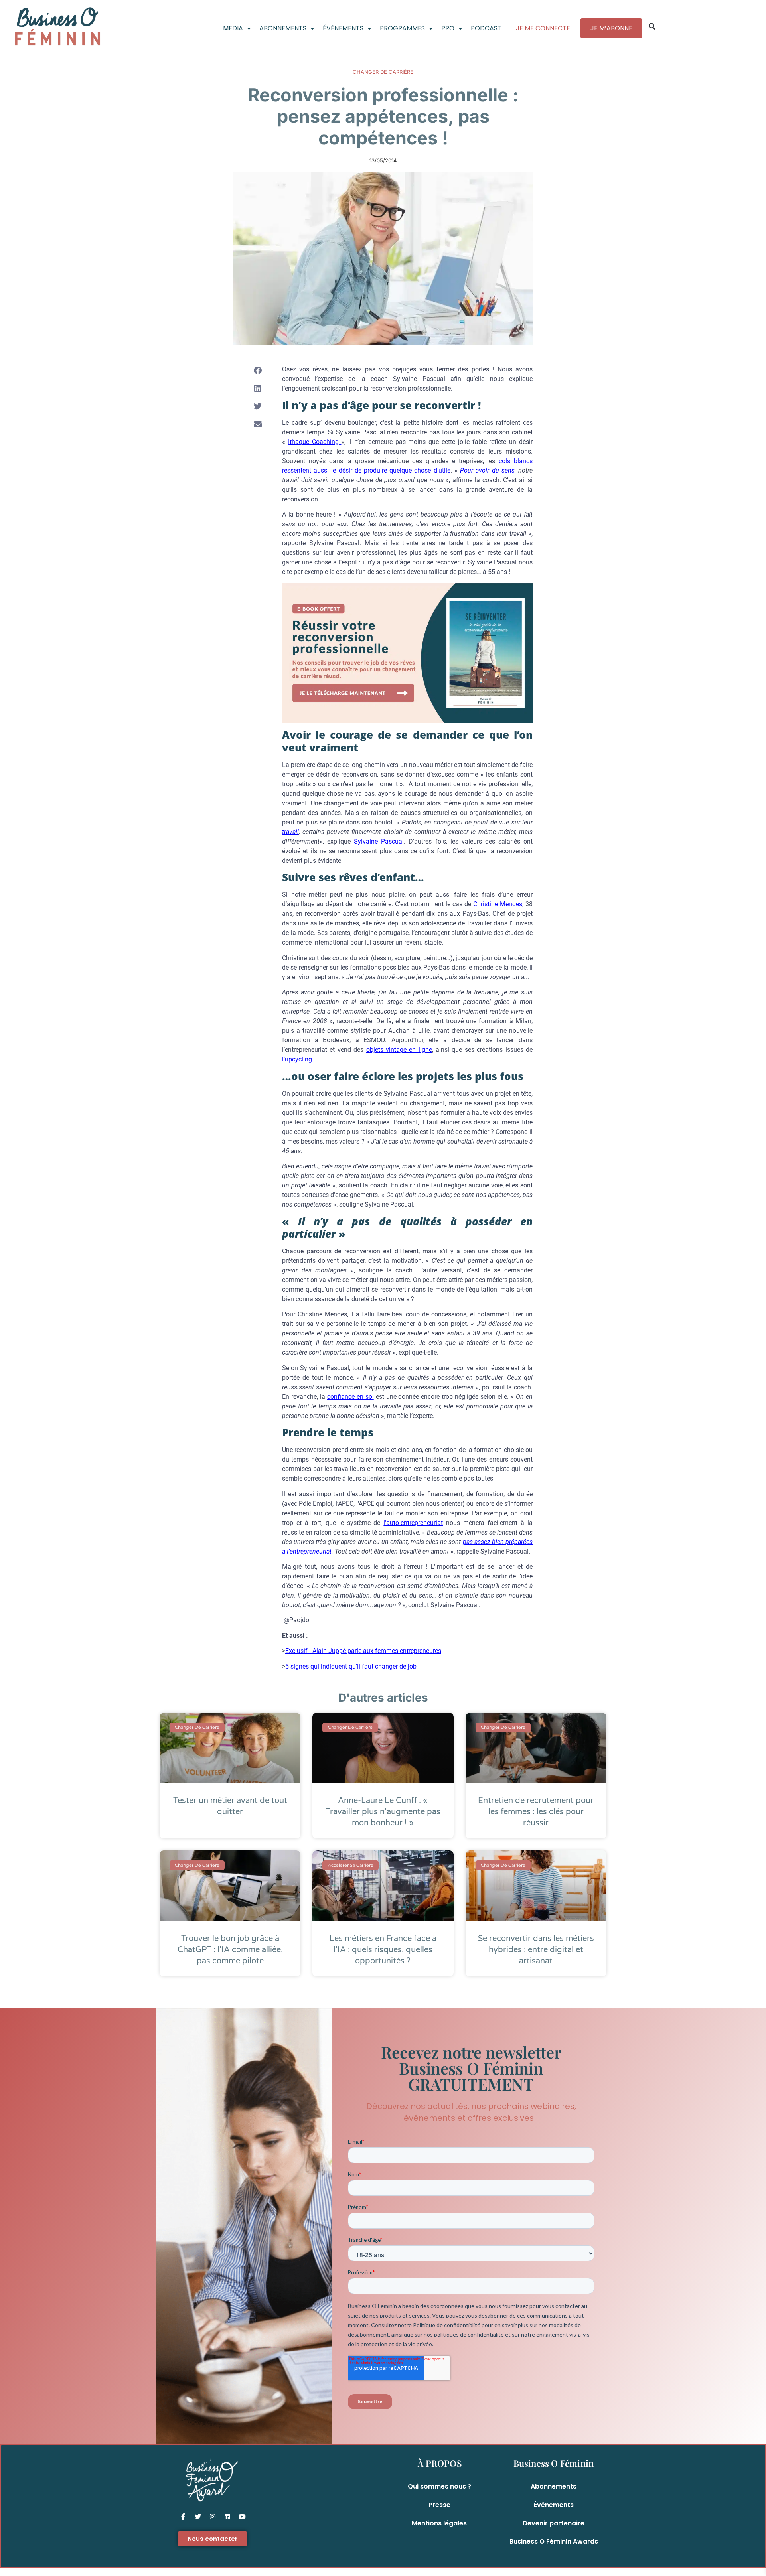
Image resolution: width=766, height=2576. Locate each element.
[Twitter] (198, 2517)
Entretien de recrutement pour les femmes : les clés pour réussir (536, 1812)
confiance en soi (350, 1397)
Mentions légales (439, 2523)
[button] (652, 26)
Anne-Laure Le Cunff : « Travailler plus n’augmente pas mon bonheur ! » (383, 1812)
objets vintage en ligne (399, 1050)
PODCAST (486, 28)
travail (290, 832)
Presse (439, 2505)
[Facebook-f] (183, 2517)
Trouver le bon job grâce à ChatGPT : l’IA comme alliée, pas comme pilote (230, 1950)
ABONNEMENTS (283, 28)
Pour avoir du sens (487, 470)
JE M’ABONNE (611, 28)
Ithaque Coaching (315, 442)
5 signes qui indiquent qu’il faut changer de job (351, 1666)
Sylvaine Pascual (379, 841)
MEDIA (233, 28)
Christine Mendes (498, 904)
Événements (554, 2505)
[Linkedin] (227, 2517)
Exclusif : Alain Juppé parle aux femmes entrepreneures (363, 1651)
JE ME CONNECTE (543, 28)
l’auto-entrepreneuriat (413, 1523)
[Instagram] (213, 2517)
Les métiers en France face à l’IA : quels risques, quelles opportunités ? (383, 1950)
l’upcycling (297, 1059)
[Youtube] (242, 2517)
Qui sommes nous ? (439, 2486)
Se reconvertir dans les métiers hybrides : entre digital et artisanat (536, 1950)
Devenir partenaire (554, 2523)
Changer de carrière (383, 72)
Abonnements (554, 2486)
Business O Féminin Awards (554, 2541)
